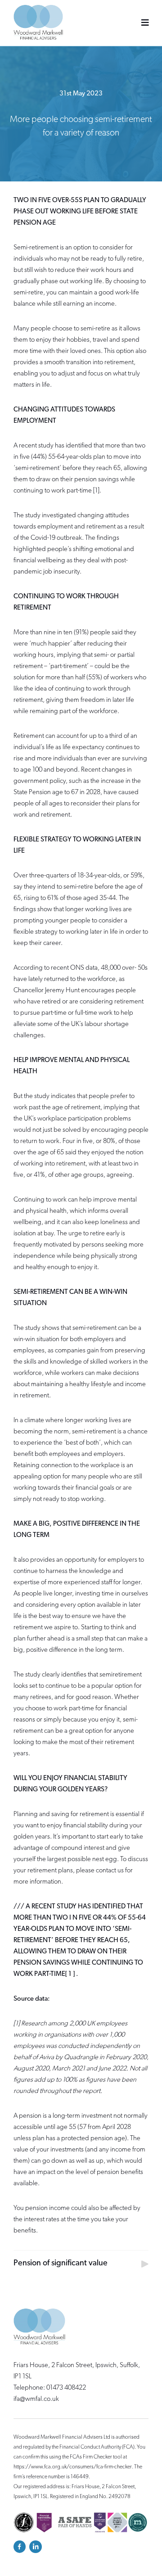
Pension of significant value (61, 2264)
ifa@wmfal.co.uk (36, 2399)
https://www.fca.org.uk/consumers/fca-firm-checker (73, 2467)
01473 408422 (66, 2388)
